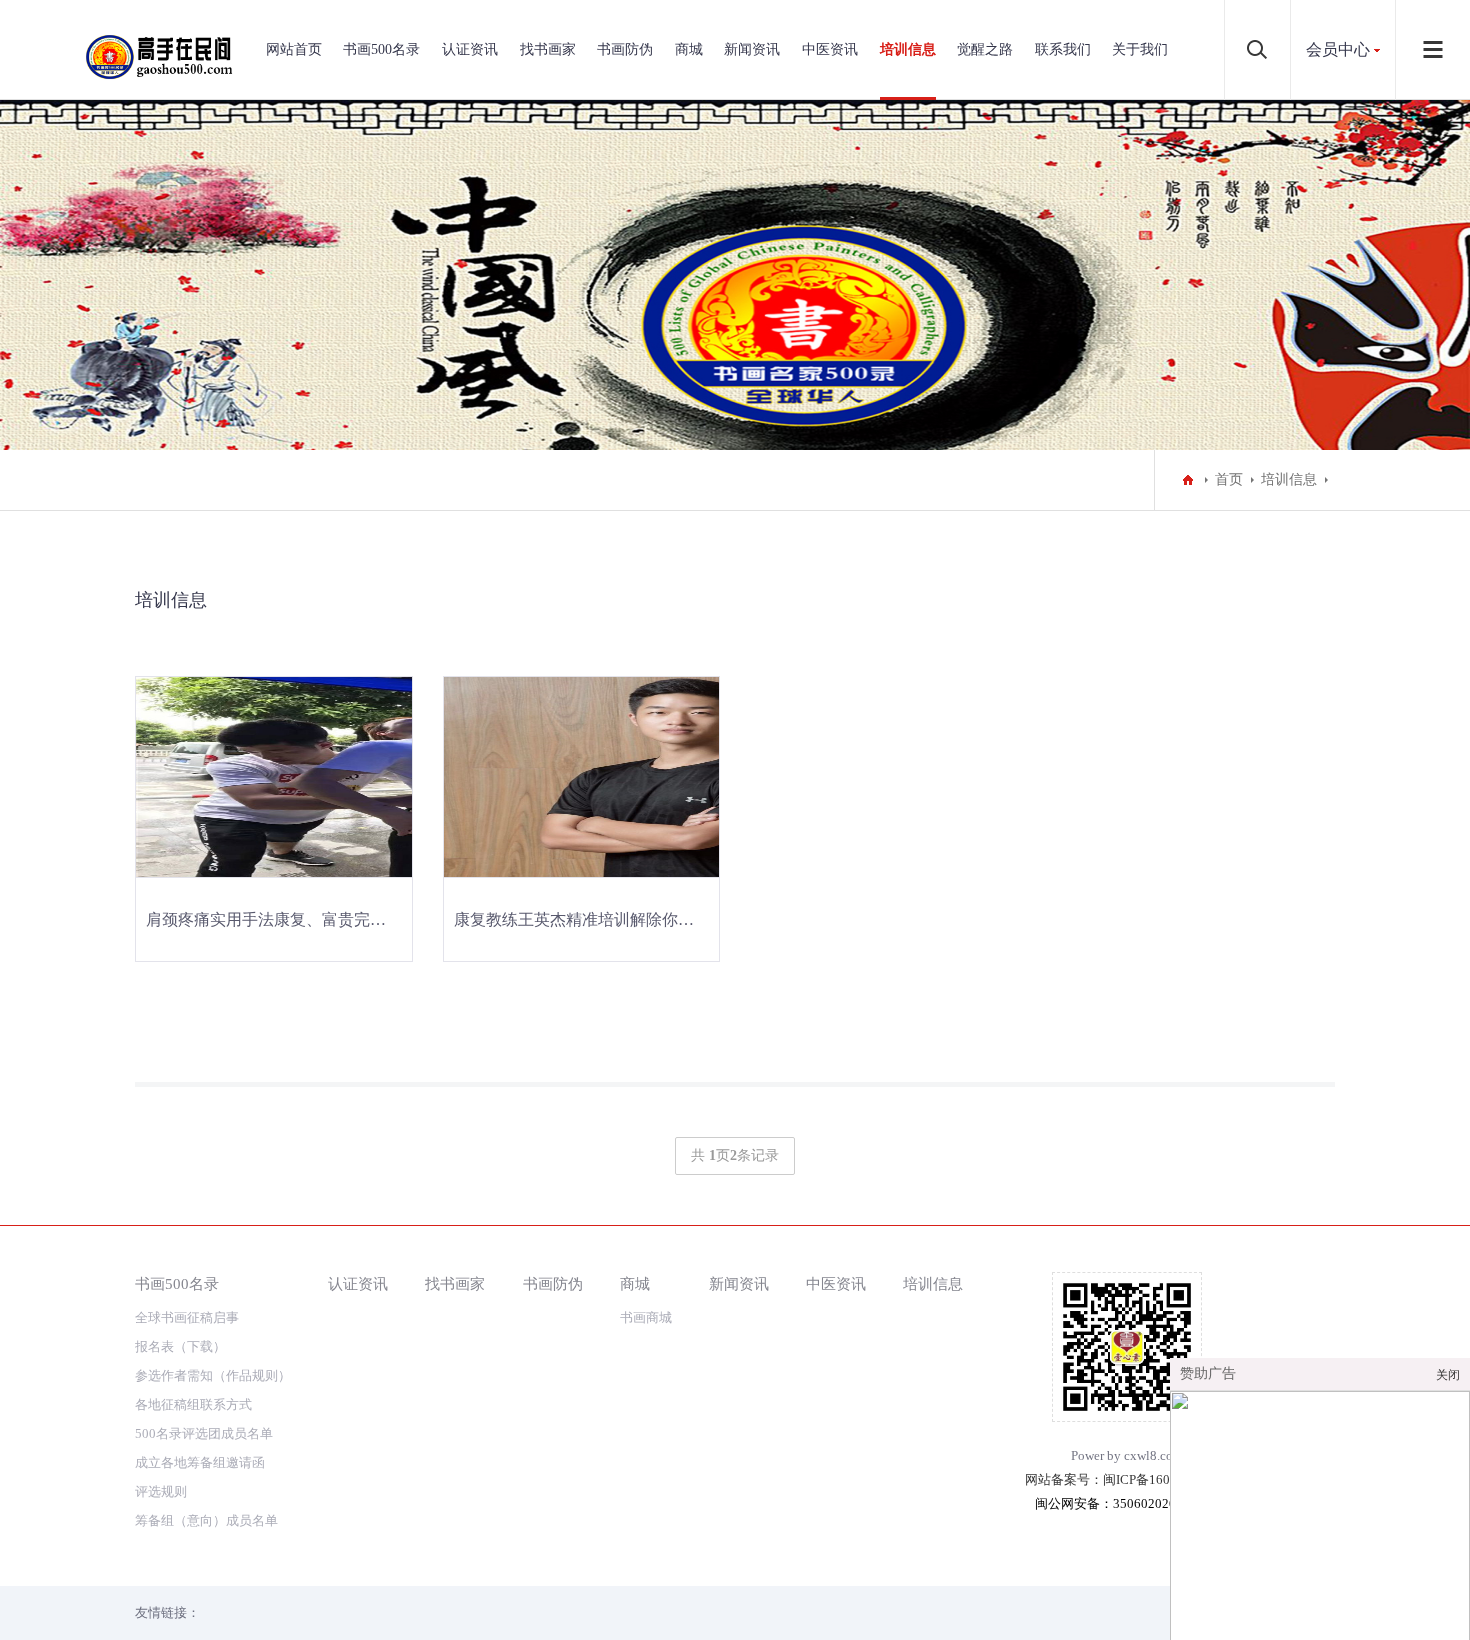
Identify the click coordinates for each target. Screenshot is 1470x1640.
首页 (1229, 479)
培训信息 (908, 49)
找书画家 (548, 49)
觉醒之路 (985, 49)
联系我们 (1063, 49)
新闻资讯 (752, 49)
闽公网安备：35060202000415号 (1129, 1503)
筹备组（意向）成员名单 (206, 1520)
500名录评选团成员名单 (204, 1433)
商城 (689, 49)
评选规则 (161, 1491)
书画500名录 (381, 49)
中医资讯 (830, 49)
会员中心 (1338, 49)
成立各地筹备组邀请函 (200, 1462)
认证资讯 (470, 49)
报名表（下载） (180, 1346)
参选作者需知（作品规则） (213, 1375)
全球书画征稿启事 (187, 1317)
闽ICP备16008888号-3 (1166, 1479)
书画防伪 (625, 49)
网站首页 (294, 49)
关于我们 (1140, 49)
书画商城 (646, 1317)
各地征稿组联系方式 (193, 1404)
